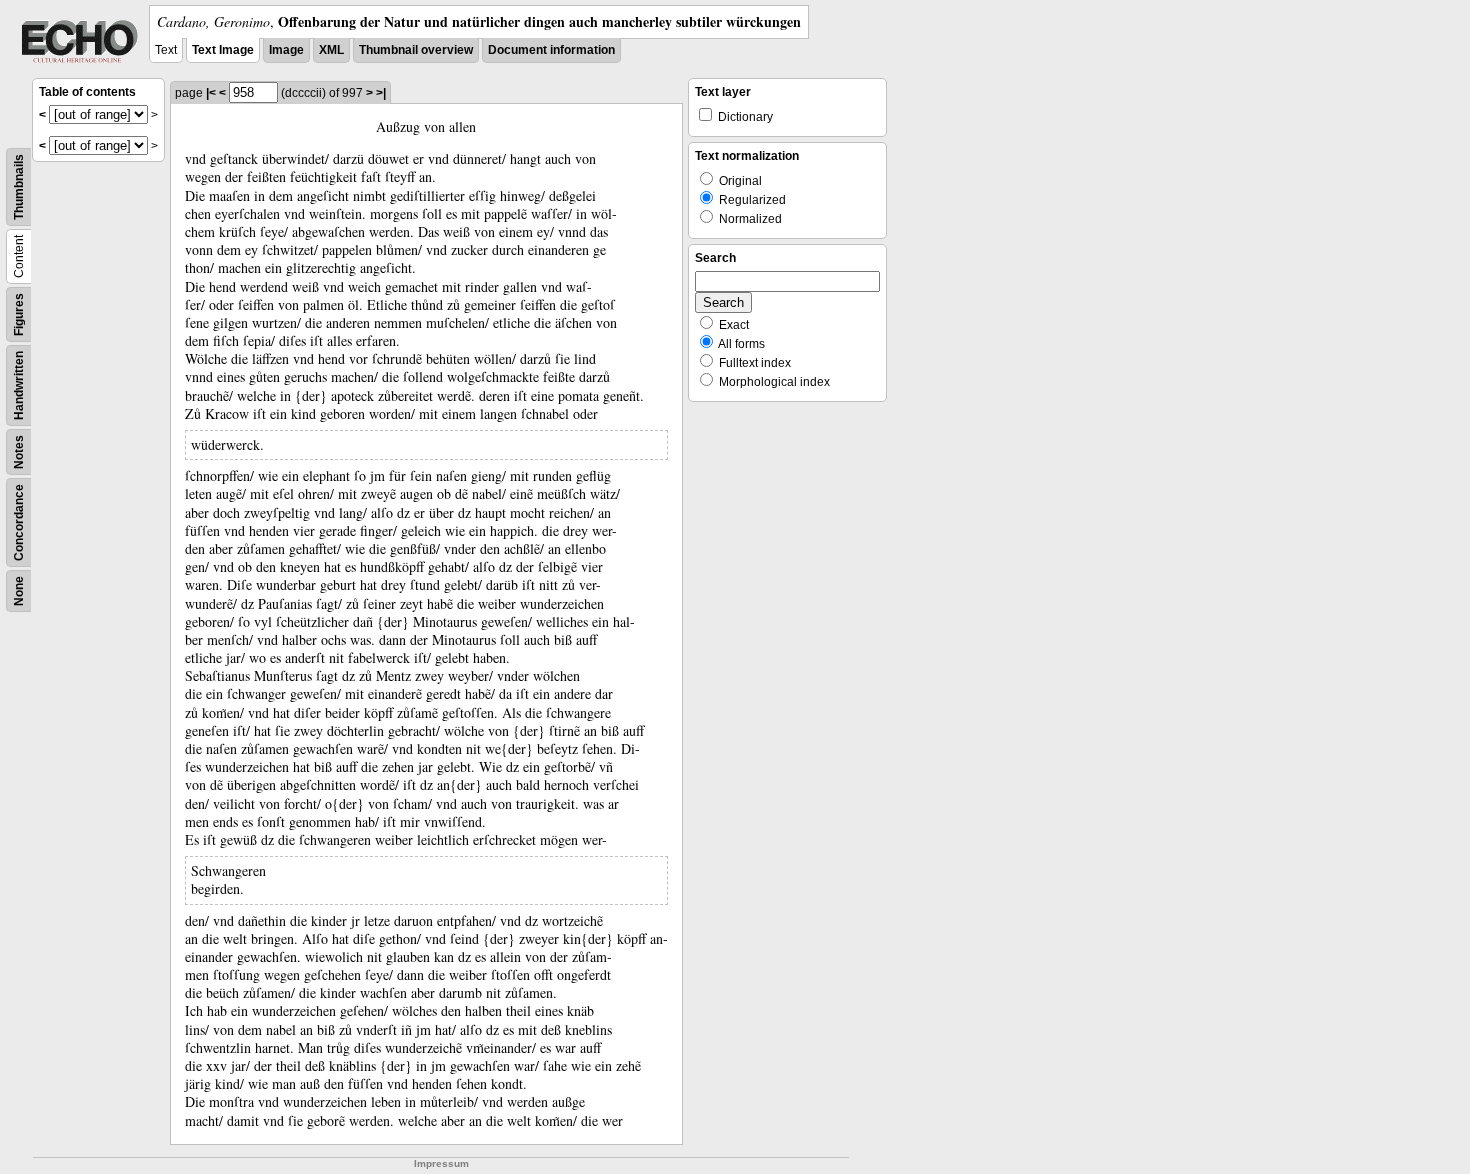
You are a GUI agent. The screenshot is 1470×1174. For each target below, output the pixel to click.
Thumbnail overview (416, 50)
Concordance (19, 522)
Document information (551, 50)
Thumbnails (19, 187)
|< (211, 93)
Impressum (441, 1163)
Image (286, 50)
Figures (19, 314)
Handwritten (19, 385)
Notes (19, 452)
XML (331, 50)
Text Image (223, 50)
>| (381, 93)
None (19, 591)
